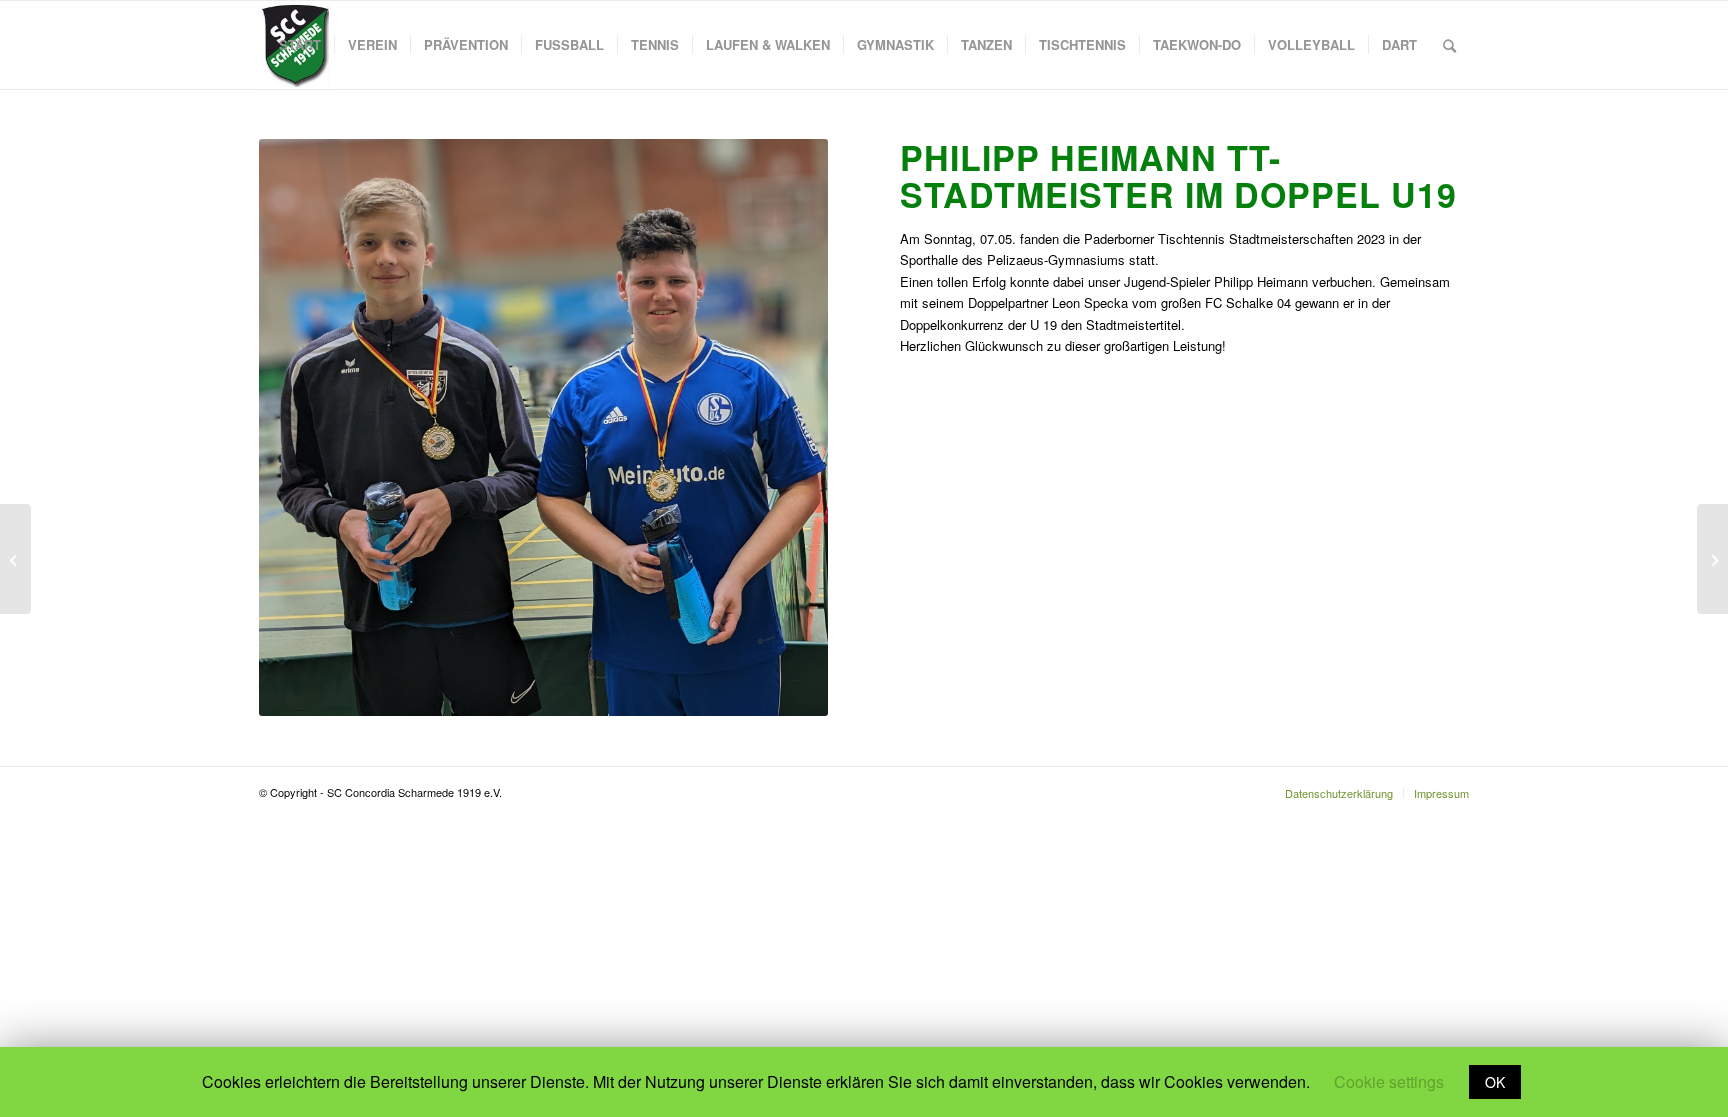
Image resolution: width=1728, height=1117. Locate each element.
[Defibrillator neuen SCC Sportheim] (1712, 559)
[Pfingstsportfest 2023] (15, 559)
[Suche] (1449, 45)
